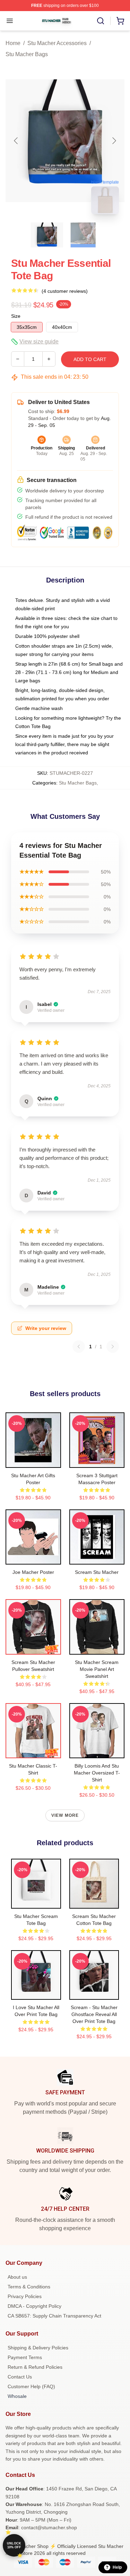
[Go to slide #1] (47, 235)
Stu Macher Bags (27, 54)
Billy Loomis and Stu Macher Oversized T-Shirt (97, 1773)
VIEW (33, 1461)
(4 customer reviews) (65, 291)
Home (13, 43)
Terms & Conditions (29, 2287)
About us (17, 2277)
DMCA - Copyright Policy (34, 2306)
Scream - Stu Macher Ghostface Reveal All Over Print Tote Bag (94, 2014)
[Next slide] (114, 141)
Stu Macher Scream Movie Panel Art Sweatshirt (97, 1669)
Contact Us (20, 2377)
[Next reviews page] (113, 1347)
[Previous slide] (16, 141)
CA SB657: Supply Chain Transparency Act (54, 2316)
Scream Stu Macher (97, 1572)
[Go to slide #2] (83, 235)
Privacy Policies (25, 2296)
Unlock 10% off (14, 2545)
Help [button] (117, 2567)
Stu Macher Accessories (57, 43)
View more (65, 1815)
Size (16, 316)
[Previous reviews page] (79, 1347)
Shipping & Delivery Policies (38, 2348)
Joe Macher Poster (33, 1572)
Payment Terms (25, 2357)
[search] (101, 21)
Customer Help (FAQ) (31, 2386)
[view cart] (120, 21)
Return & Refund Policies (35, 2367)
